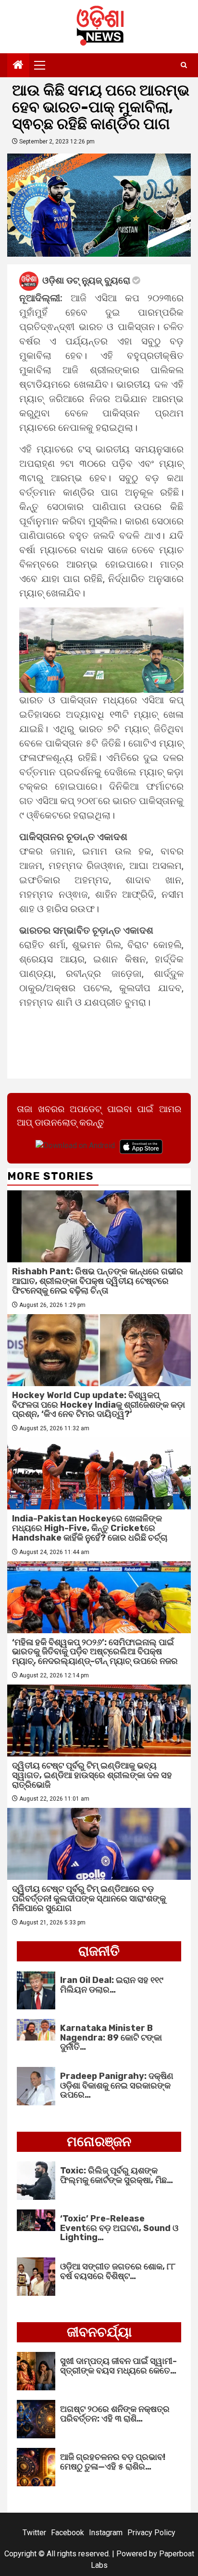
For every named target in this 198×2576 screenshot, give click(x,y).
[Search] (184, 65)
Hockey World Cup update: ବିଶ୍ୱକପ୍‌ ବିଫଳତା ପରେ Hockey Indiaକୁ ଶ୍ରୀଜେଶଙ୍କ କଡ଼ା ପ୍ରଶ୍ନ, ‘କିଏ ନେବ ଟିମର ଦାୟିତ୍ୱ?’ (99, 1405)
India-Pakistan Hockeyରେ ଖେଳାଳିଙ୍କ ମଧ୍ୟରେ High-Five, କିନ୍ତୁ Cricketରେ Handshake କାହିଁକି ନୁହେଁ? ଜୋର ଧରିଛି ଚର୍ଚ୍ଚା (90, 1528)
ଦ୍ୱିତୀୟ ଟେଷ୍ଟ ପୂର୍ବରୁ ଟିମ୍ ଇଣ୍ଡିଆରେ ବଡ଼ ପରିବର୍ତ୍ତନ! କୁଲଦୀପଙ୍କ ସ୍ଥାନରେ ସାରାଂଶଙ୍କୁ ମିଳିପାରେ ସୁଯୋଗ (89, 1899)
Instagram (106, 2533)
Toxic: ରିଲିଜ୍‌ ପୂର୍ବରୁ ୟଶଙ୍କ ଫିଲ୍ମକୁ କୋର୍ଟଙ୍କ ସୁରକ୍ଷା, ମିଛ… (117, 2175)
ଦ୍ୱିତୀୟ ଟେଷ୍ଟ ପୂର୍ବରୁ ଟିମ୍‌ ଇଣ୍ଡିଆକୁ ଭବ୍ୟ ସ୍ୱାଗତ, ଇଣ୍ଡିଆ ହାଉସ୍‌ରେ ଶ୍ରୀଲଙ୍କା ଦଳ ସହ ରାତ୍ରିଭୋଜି (92, 1775)
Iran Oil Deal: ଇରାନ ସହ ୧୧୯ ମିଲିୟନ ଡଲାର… (112, 1985)
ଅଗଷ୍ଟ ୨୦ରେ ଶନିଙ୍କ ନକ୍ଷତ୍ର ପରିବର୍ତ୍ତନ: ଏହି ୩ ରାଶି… (115, 2414)
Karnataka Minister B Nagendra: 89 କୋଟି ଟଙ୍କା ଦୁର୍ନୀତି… (111, 2038)
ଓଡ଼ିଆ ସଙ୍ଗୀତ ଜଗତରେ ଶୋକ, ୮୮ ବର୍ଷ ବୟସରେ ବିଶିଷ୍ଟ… (118, 2271)
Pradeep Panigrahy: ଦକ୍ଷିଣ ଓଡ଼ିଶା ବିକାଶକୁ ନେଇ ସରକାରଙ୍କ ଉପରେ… (117, 2086)
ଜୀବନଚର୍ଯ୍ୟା (99, 2332)
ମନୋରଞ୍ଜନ (99, 2142)
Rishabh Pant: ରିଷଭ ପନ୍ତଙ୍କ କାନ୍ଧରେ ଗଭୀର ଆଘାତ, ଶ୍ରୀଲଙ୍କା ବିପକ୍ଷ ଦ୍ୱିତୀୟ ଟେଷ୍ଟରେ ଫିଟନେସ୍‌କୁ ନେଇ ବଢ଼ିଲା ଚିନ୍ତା (98, 1281)
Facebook (68, 2533)
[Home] (18, 66)
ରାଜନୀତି (99, 1951)
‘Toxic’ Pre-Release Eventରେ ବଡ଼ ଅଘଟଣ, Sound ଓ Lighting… (119, 2228)
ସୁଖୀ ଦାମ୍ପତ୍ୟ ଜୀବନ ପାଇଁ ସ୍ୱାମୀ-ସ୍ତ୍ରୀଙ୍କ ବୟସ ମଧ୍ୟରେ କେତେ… (118, 2366)
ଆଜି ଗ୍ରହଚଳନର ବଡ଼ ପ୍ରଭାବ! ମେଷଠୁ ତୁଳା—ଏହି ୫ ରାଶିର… (113, 2462)
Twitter (34, 2533)
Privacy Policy (151, 2533)
